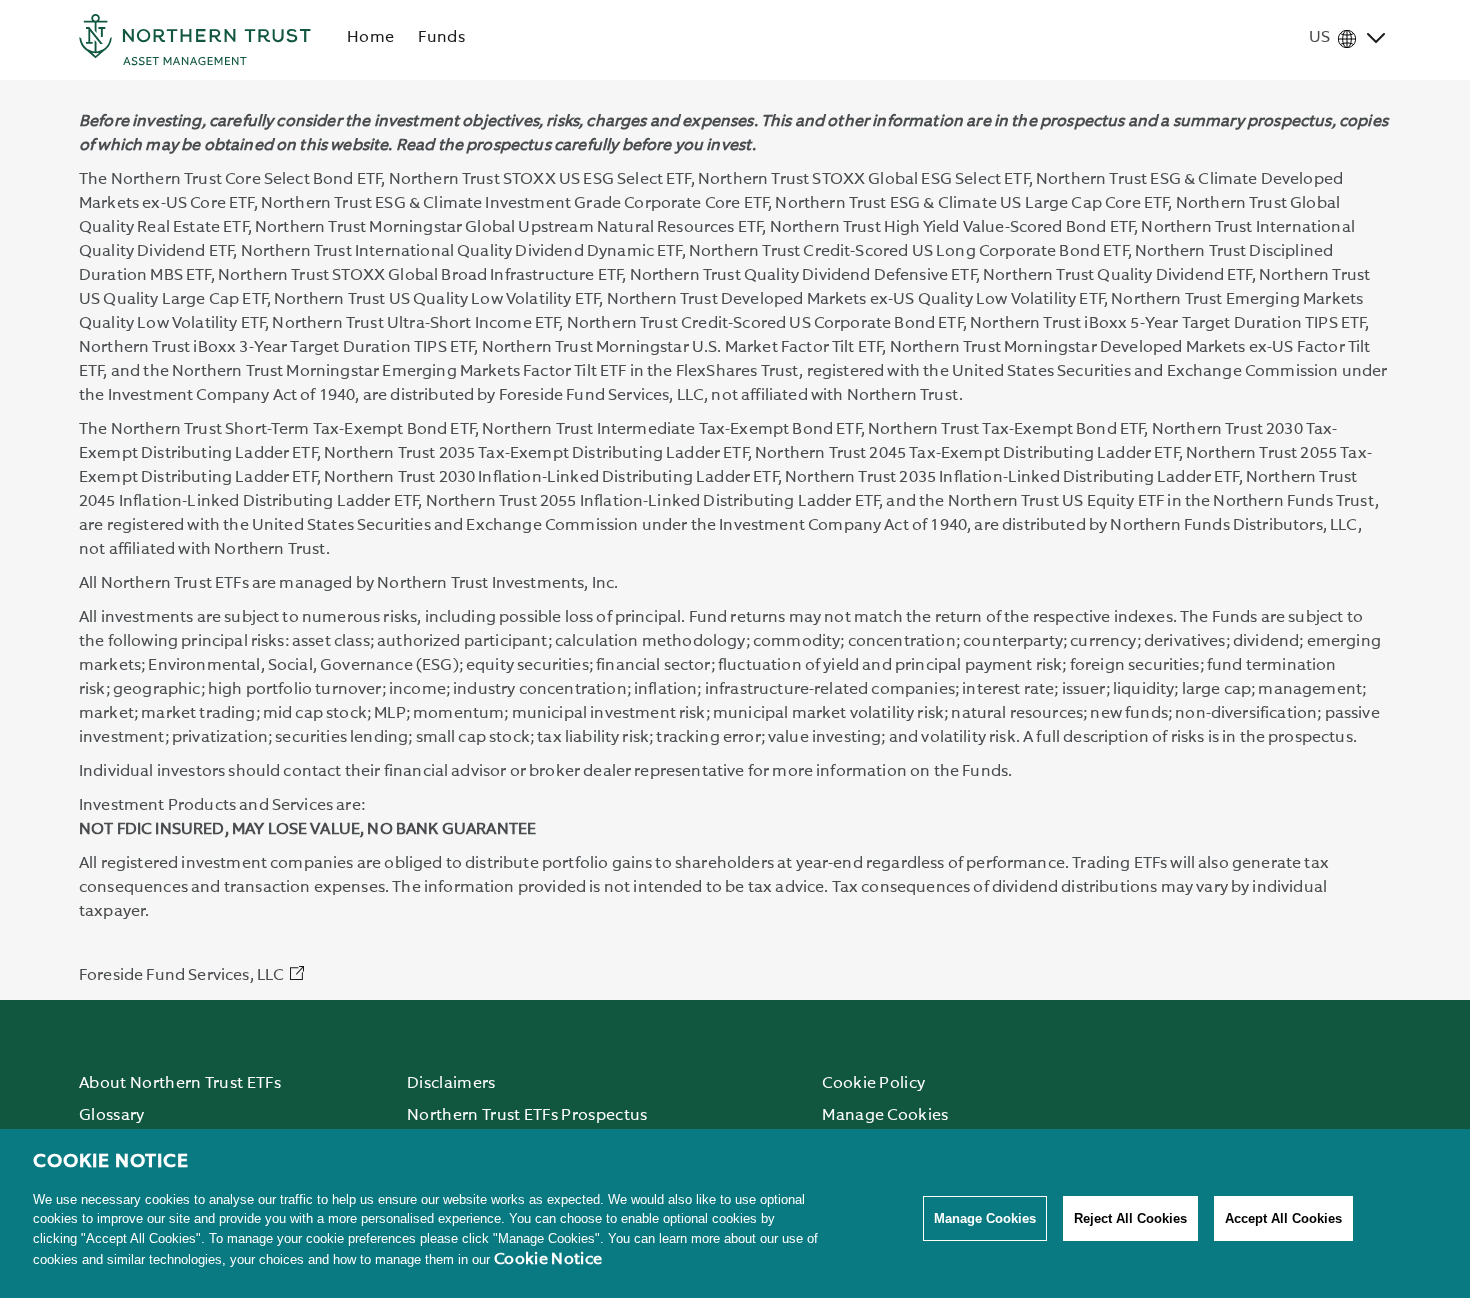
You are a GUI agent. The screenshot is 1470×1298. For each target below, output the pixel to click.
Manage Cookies (985, 1218)
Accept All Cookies (1283, 1218)
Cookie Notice (548, 1260)
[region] (735, 1213)
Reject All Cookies (1130, 1218)
